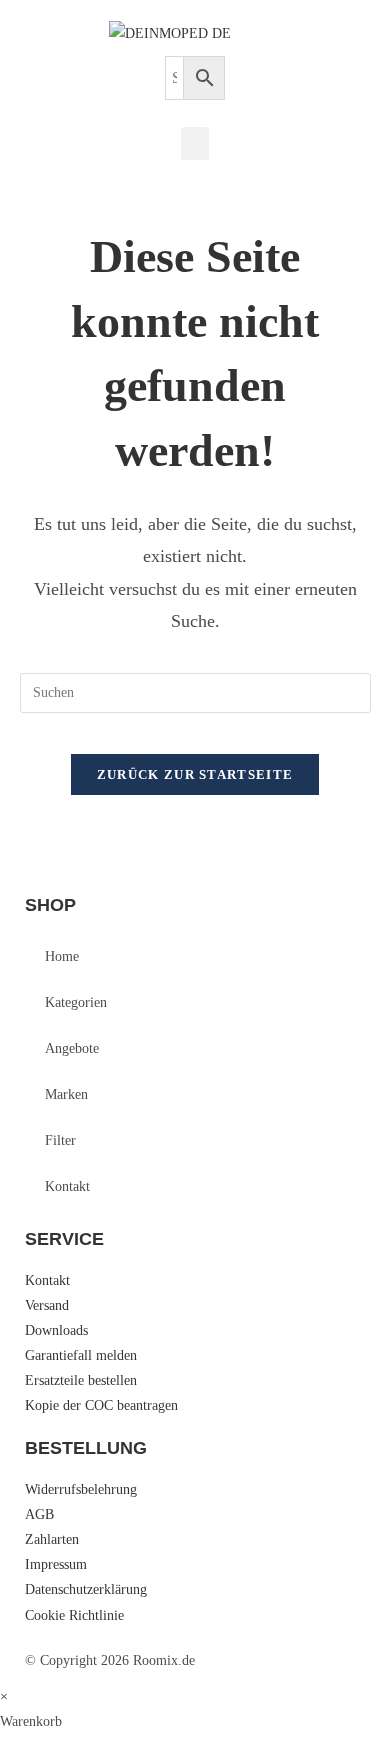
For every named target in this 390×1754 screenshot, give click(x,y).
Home (62, 956)
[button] (195, 143)
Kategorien (76, 1002)
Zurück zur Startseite (195, 774)
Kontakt (67, 1186)
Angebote (72, 1048)
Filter (60, 1140)
